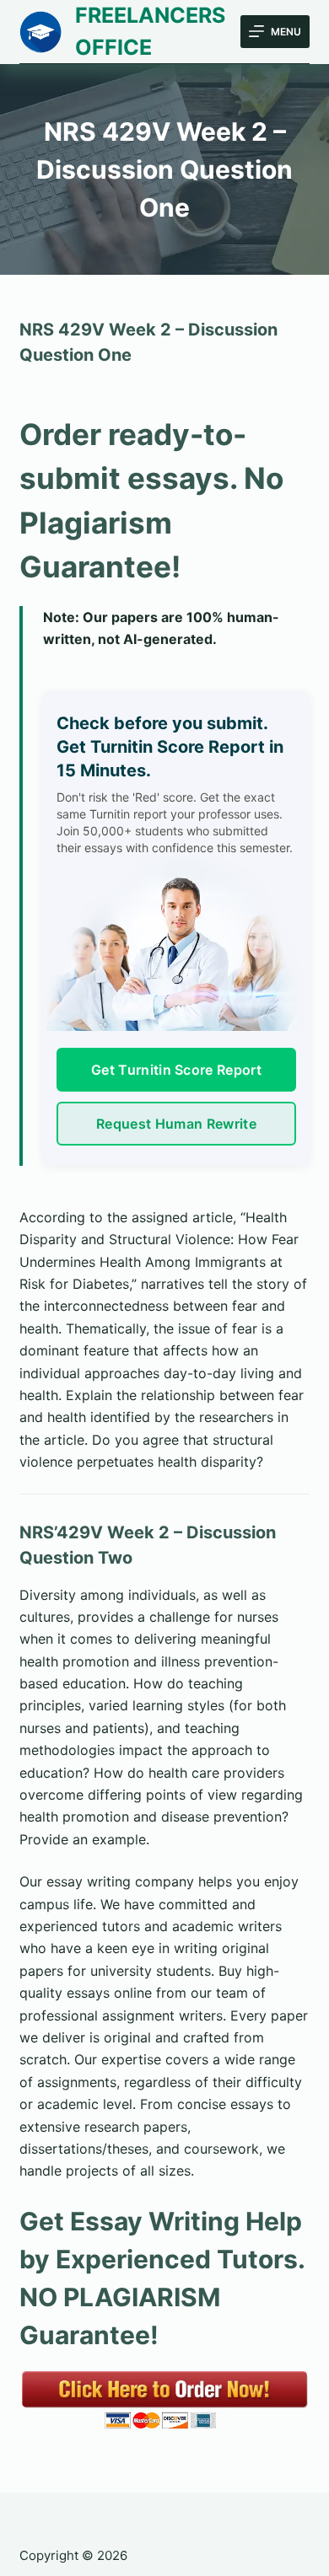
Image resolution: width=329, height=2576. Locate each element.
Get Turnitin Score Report (176, 1070)
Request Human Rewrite (176, 1124)
